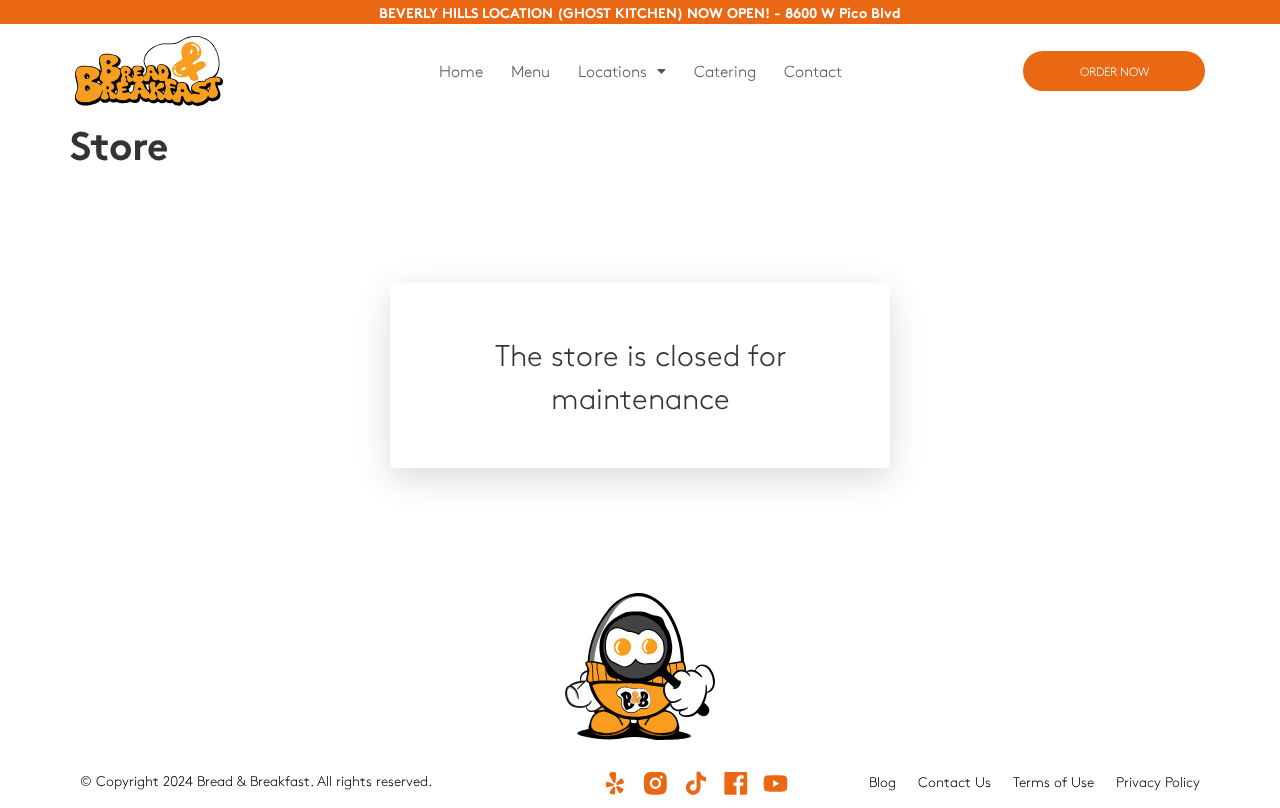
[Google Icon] (655, 783)
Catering (725, 70)
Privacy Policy (1158, 781)
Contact (813, 70)
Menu (530, 70)
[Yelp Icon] (615, 783)
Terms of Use (1053, 781)
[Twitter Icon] (695, 783)
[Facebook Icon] (735, 783)
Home (461, 70)
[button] (622, 71)
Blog (882, 781)
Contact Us (954, 781)
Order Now (1114, 71)
